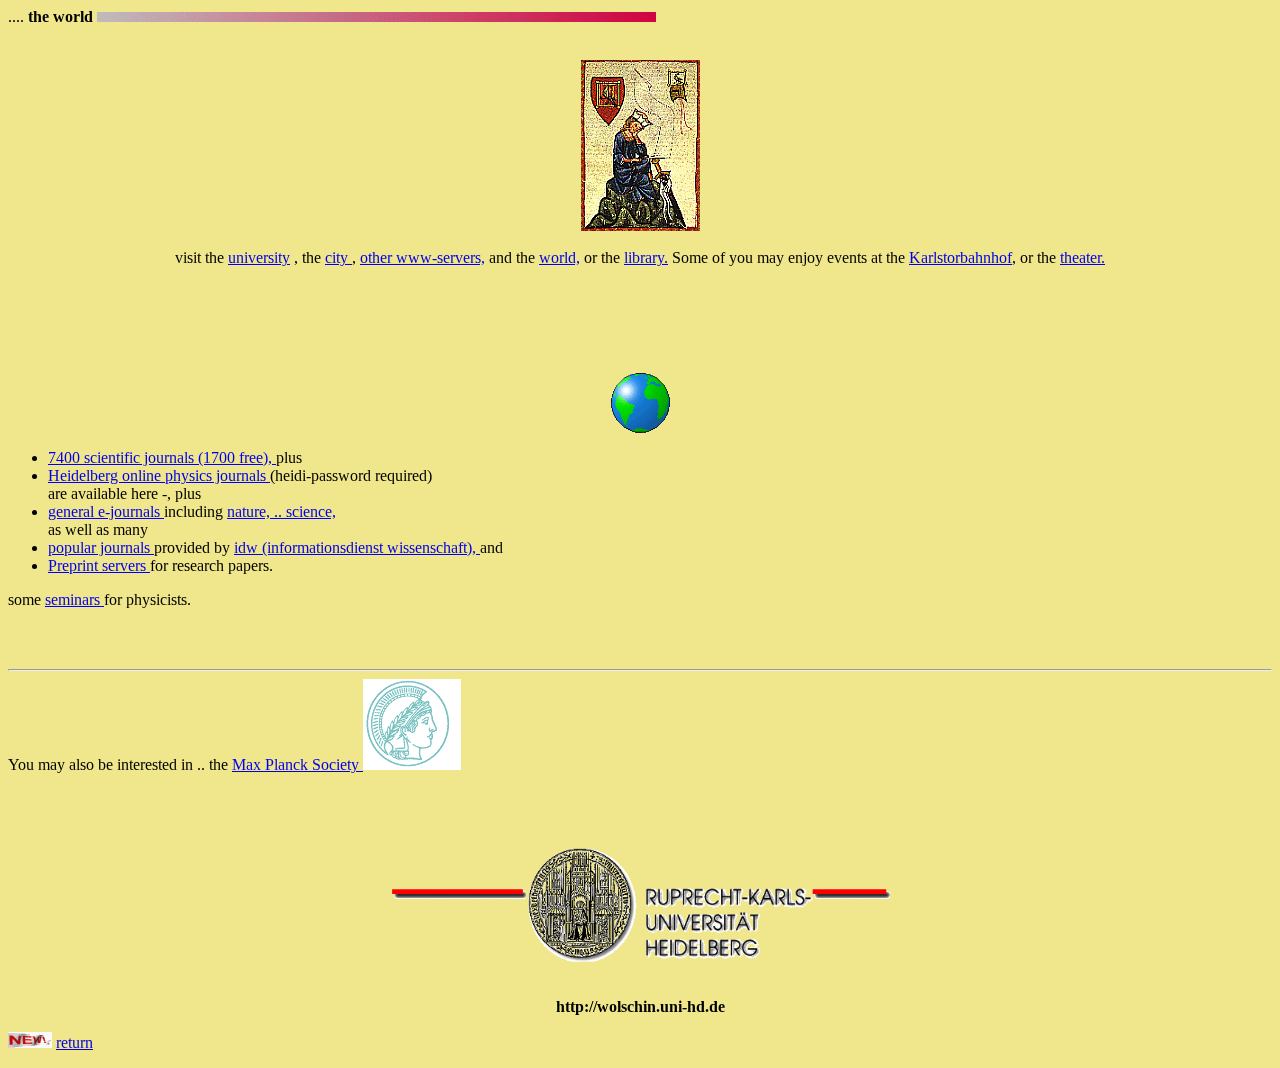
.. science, (305, 511)
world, (559, 257)
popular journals (101, 547)
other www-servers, (422, 257)
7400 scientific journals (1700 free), (162, 457)
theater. (1082, 257)
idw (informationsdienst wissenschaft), (357, 547)
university (259, 257)
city (338, 257)
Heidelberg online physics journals (159, 475)
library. (646, 257)
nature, (250, 511)
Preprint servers (99, 565)
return (74, 1042)
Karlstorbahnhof (960, 257)
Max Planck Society (297, 764)
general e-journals (106, 511)
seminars (74, 599)
